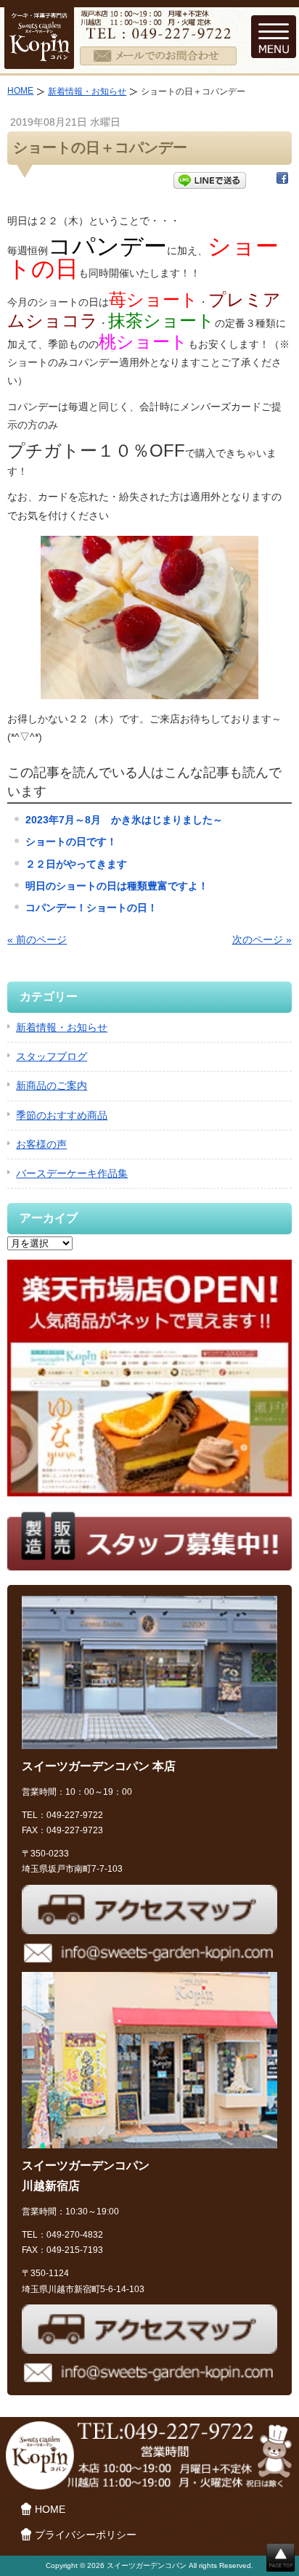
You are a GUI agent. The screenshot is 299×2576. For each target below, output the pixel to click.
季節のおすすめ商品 (62, 1115)
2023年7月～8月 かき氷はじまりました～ (124, 820)
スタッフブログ (52, 1056)
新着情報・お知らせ (87, 91)
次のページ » (262, 939)
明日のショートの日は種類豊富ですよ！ (117, 886)
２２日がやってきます (76, 864)
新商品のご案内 (52, 1085)
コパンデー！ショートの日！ (91, 908)
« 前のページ (37, 939)
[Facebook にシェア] (282, 181)
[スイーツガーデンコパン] (39, 60)
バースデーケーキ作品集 (72, 1173)
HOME (20, 91)
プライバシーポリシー (86, 2535)
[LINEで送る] (210, 181)
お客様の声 (41, 1144)
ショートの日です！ (71, 841)
